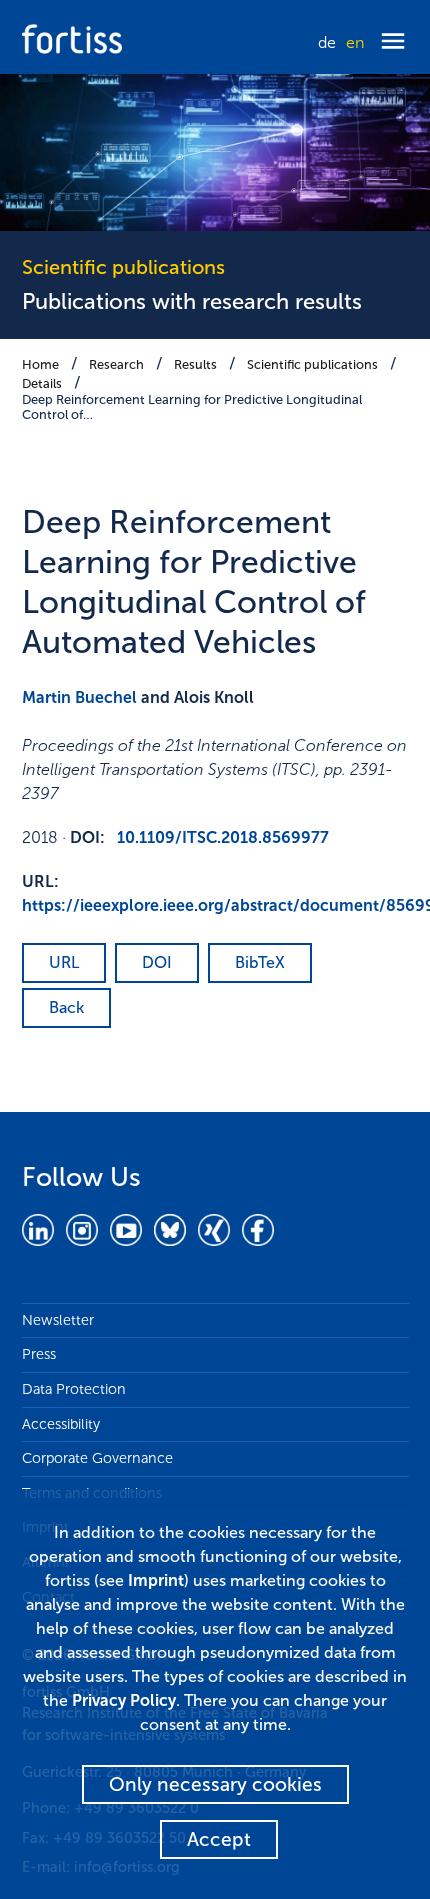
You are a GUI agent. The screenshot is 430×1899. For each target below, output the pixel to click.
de (327, 42)
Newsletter (58, 1320)
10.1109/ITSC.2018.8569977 (223, 837)
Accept (219, 1839)
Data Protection (74, 1389)
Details (42, 383)
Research (116, 364)
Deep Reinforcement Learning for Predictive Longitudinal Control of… (192, 407)
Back (66, 1007)
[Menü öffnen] (393, 42)
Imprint (156, 1580)
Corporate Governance (97, 1458)
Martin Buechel (79, 697)
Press (39, 1354)
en (355, 42)
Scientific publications (312, 364)
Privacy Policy (124, 1700)
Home (40, 364)
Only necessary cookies (215, 1784)
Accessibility (61, 1424)
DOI (157, 962)
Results (195, 364)
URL (64, 962)
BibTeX (260, 962)
